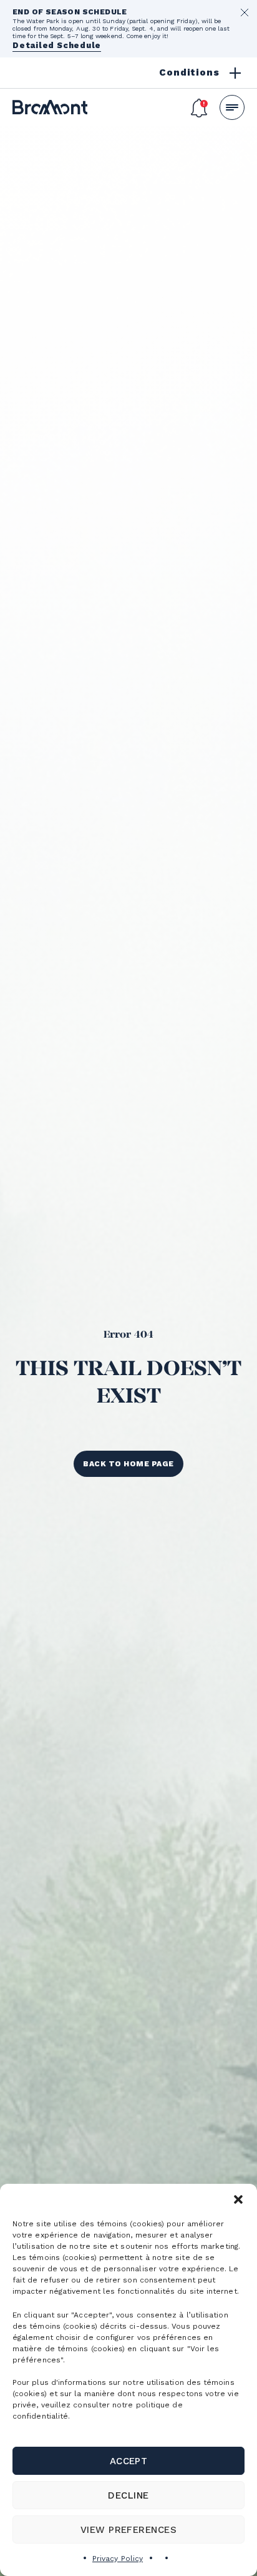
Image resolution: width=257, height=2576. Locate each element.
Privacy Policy (118, 2559)
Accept (129, 2461)
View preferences (129, 2530)
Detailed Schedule (57, 45)
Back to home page (128, 1464)
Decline (128, 2495)
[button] (238, 2199)
